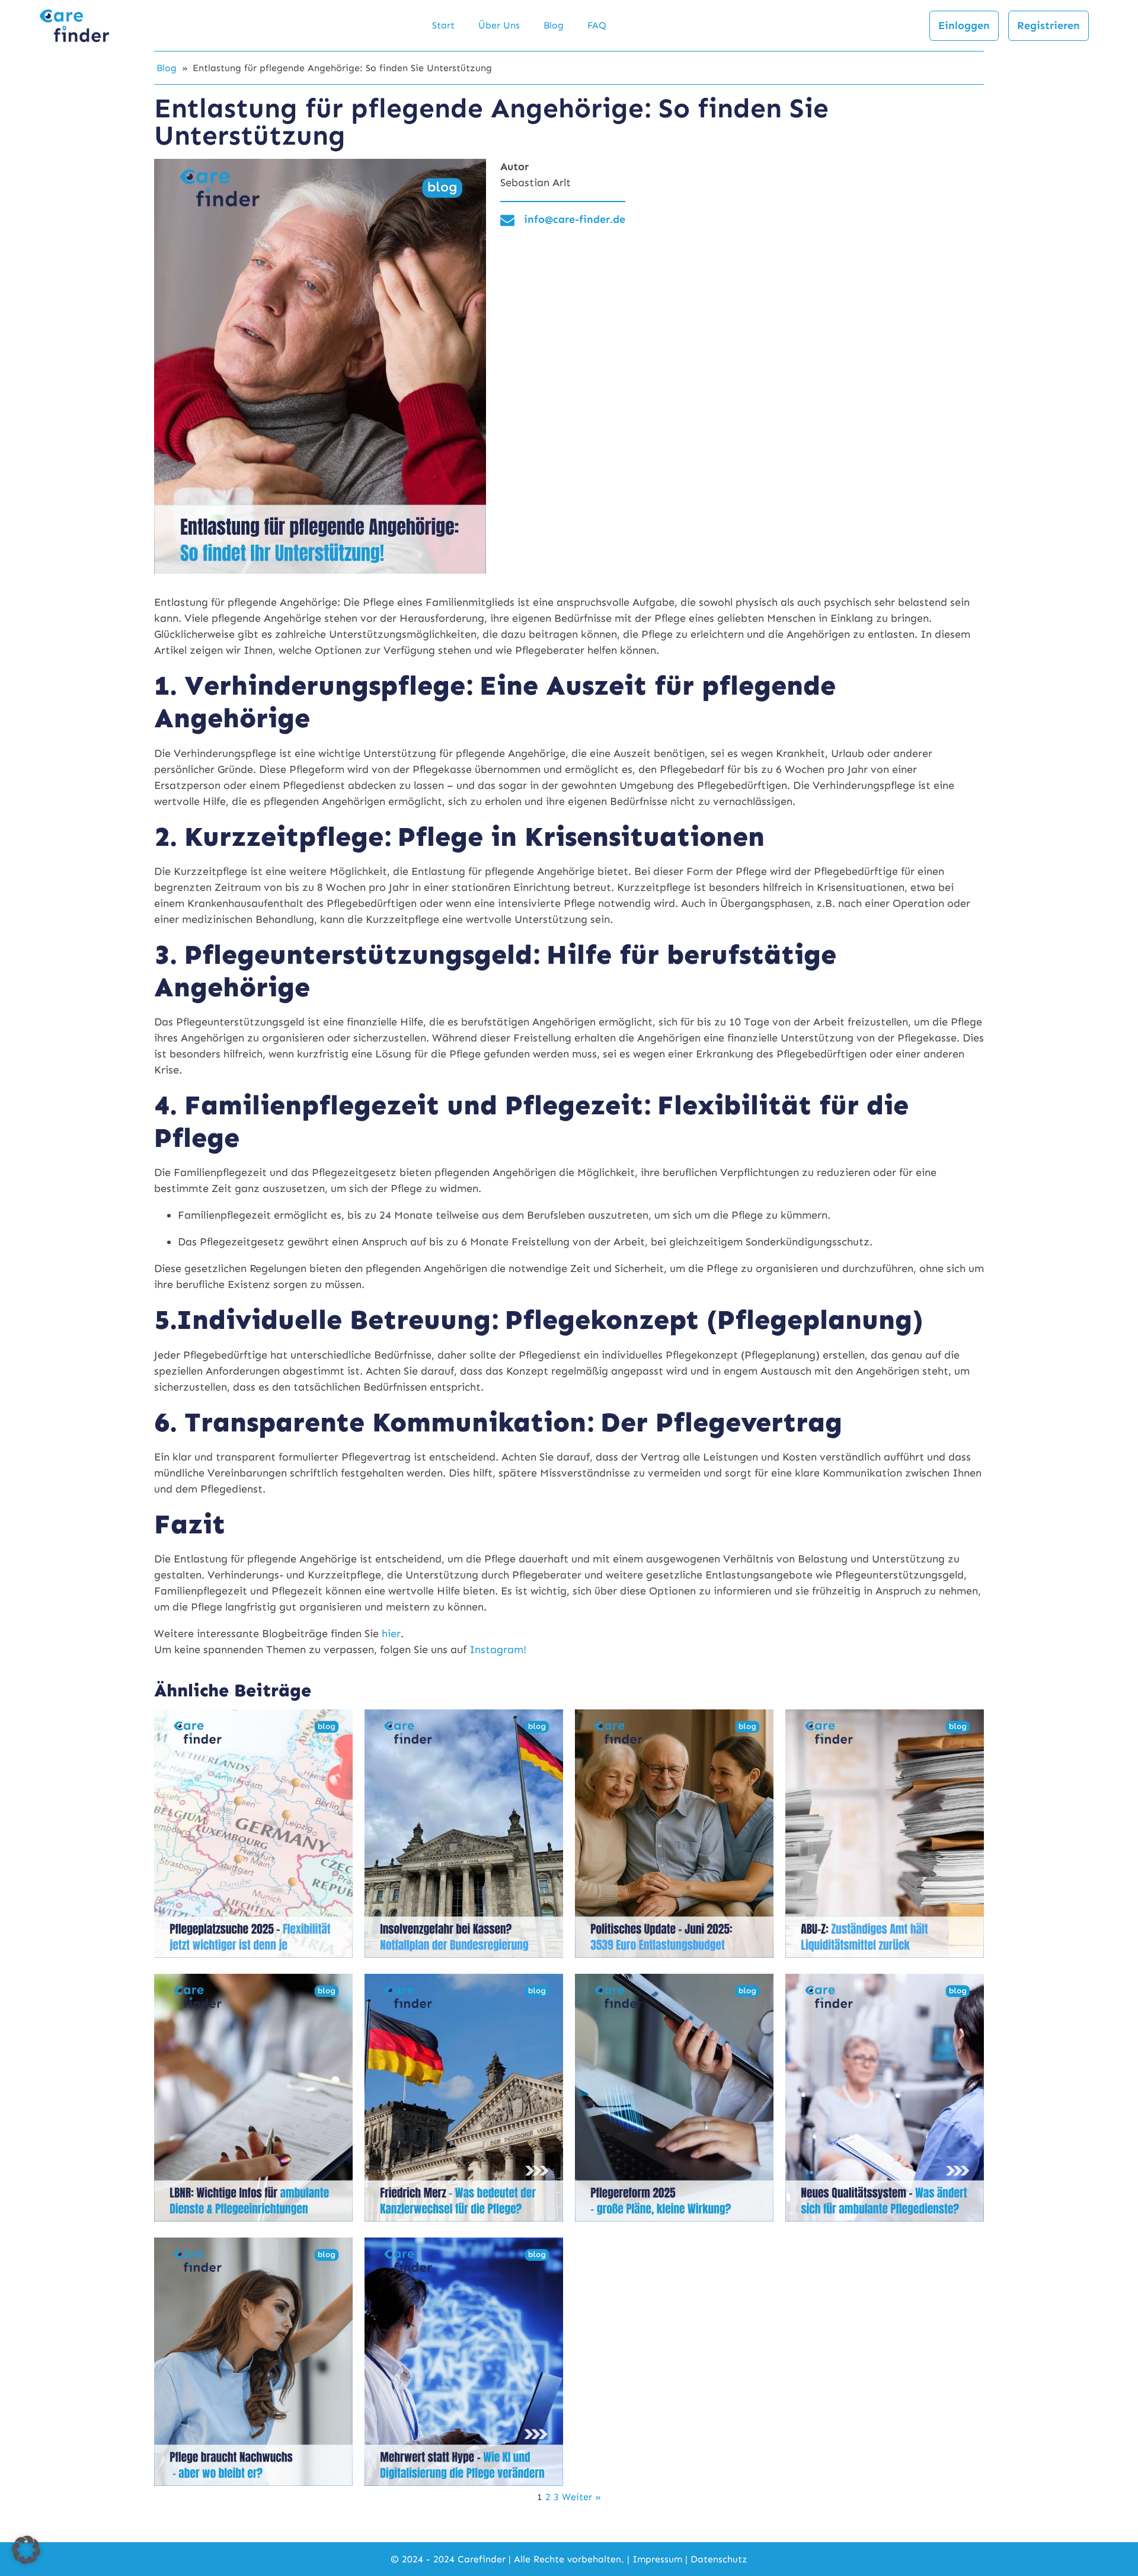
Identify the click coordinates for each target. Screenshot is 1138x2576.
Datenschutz (719, 2559)
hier (391, 1634)
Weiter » (581, 2497)
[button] (26, 2550)
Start (443, 25)
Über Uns (499, 25)
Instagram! (498, 1650)
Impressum (657, 2559)
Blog (554, 25)
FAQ (597, 25)
